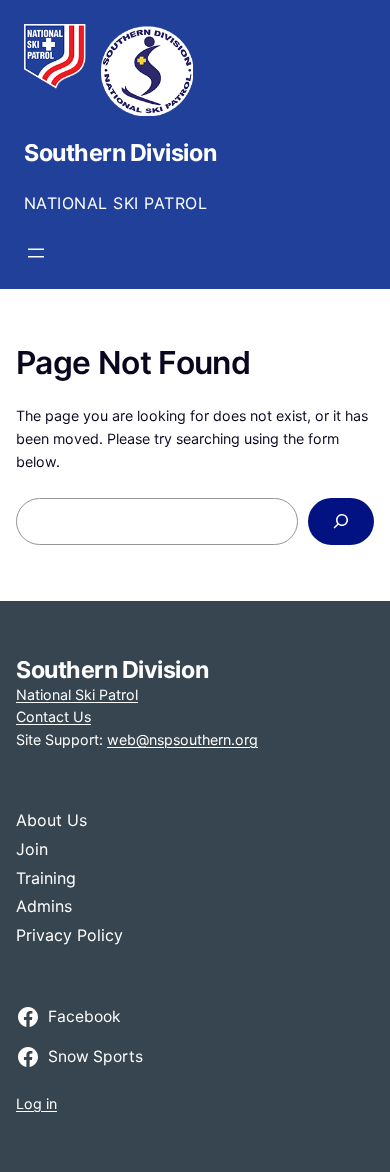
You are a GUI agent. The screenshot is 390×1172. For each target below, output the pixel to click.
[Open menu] (36, 253)
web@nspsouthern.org (182, 739)
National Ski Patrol (77, 694)
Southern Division (120, 152)
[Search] (341, 521)
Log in (36, 1103)
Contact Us (53, 716)
